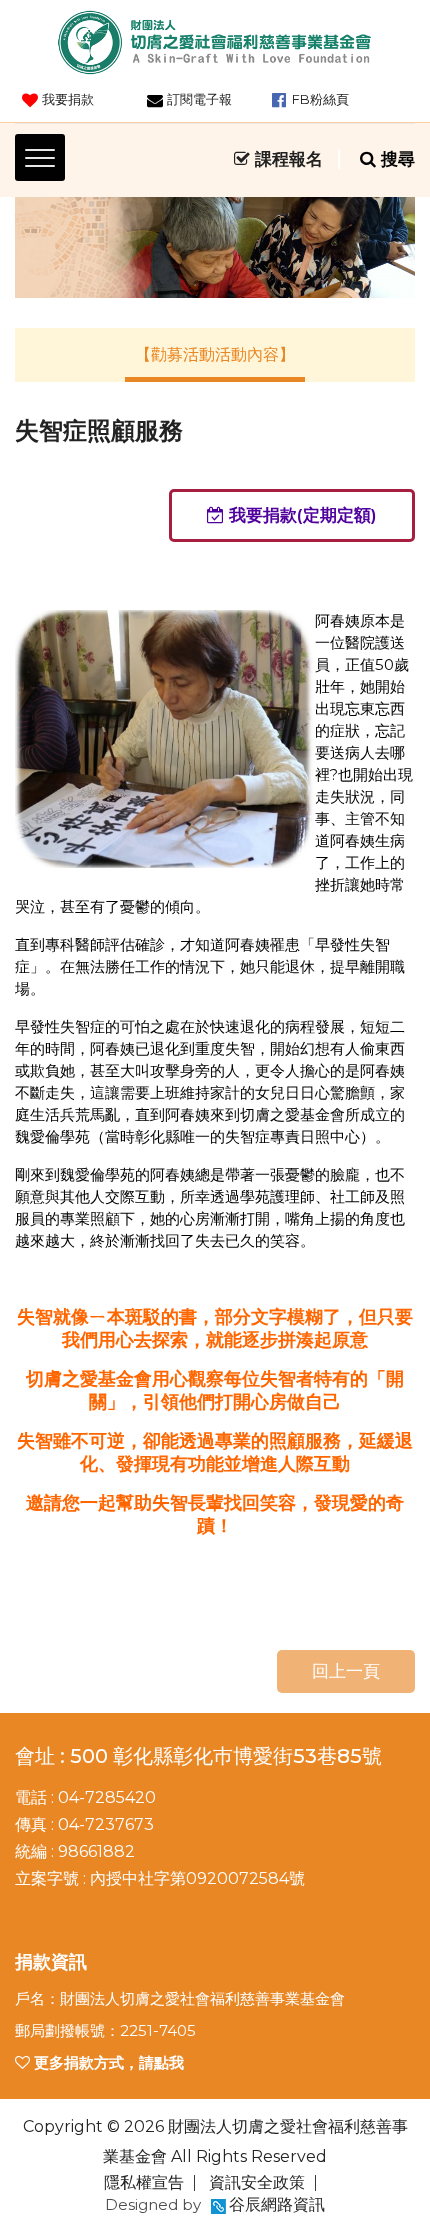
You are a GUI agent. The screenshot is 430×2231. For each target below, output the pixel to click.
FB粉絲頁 (320, 99)
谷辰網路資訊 (277, 2204)
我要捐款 (68, 99)
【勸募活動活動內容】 (215, 354)
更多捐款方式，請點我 (107, 2062)
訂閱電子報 (199, 99)
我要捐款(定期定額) (300, 515)
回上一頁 (346, 1671)
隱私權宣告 (144, 2182)
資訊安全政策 (257, 2182)
